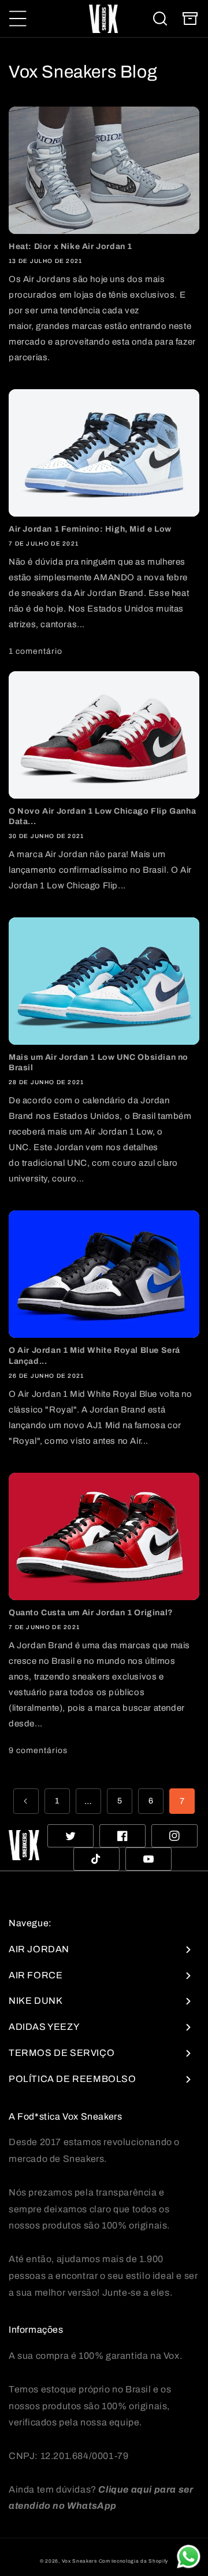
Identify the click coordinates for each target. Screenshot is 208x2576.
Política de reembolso (73, 2079)
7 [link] (182, 1801)
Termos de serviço (62, 2053)
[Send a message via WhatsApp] (189, 2557)
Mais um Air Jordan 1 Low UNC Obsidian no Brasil (99, 1062)
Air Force (36, 1975)
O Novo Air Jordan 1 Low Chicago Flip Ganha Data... (102, 816)
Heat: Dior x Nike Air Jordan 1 (70, 246)
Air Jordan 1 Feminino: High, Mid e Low (90, 529)
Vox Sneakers (79, 2561)
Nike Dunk (36, 2001)
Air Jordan (39, 1949)
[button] (18, 19)
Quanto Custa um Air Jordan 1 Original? (91, 1613)
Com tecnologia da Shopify (134, 2561)
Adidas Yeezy (44, 2027)
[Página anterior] (26, 1801)
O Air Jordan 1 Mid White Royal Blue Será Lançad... (94, 1355)
